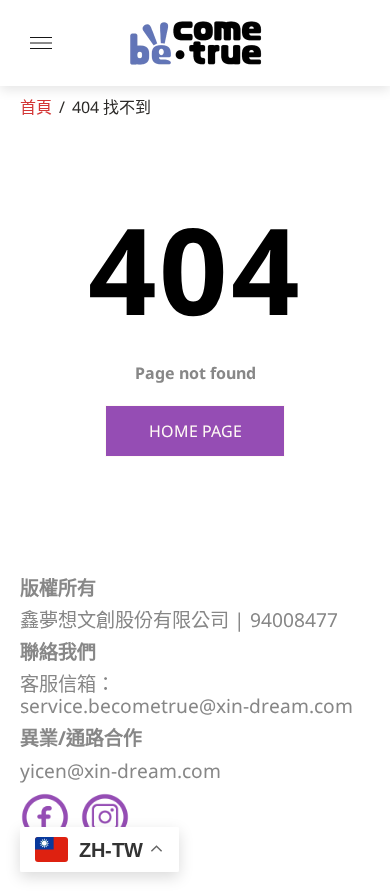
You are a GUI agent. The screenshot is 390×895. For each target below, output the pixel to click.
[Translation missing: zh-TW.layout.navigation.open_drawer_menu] (41, 43)
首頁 (36, 107)
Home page (195, 431)
